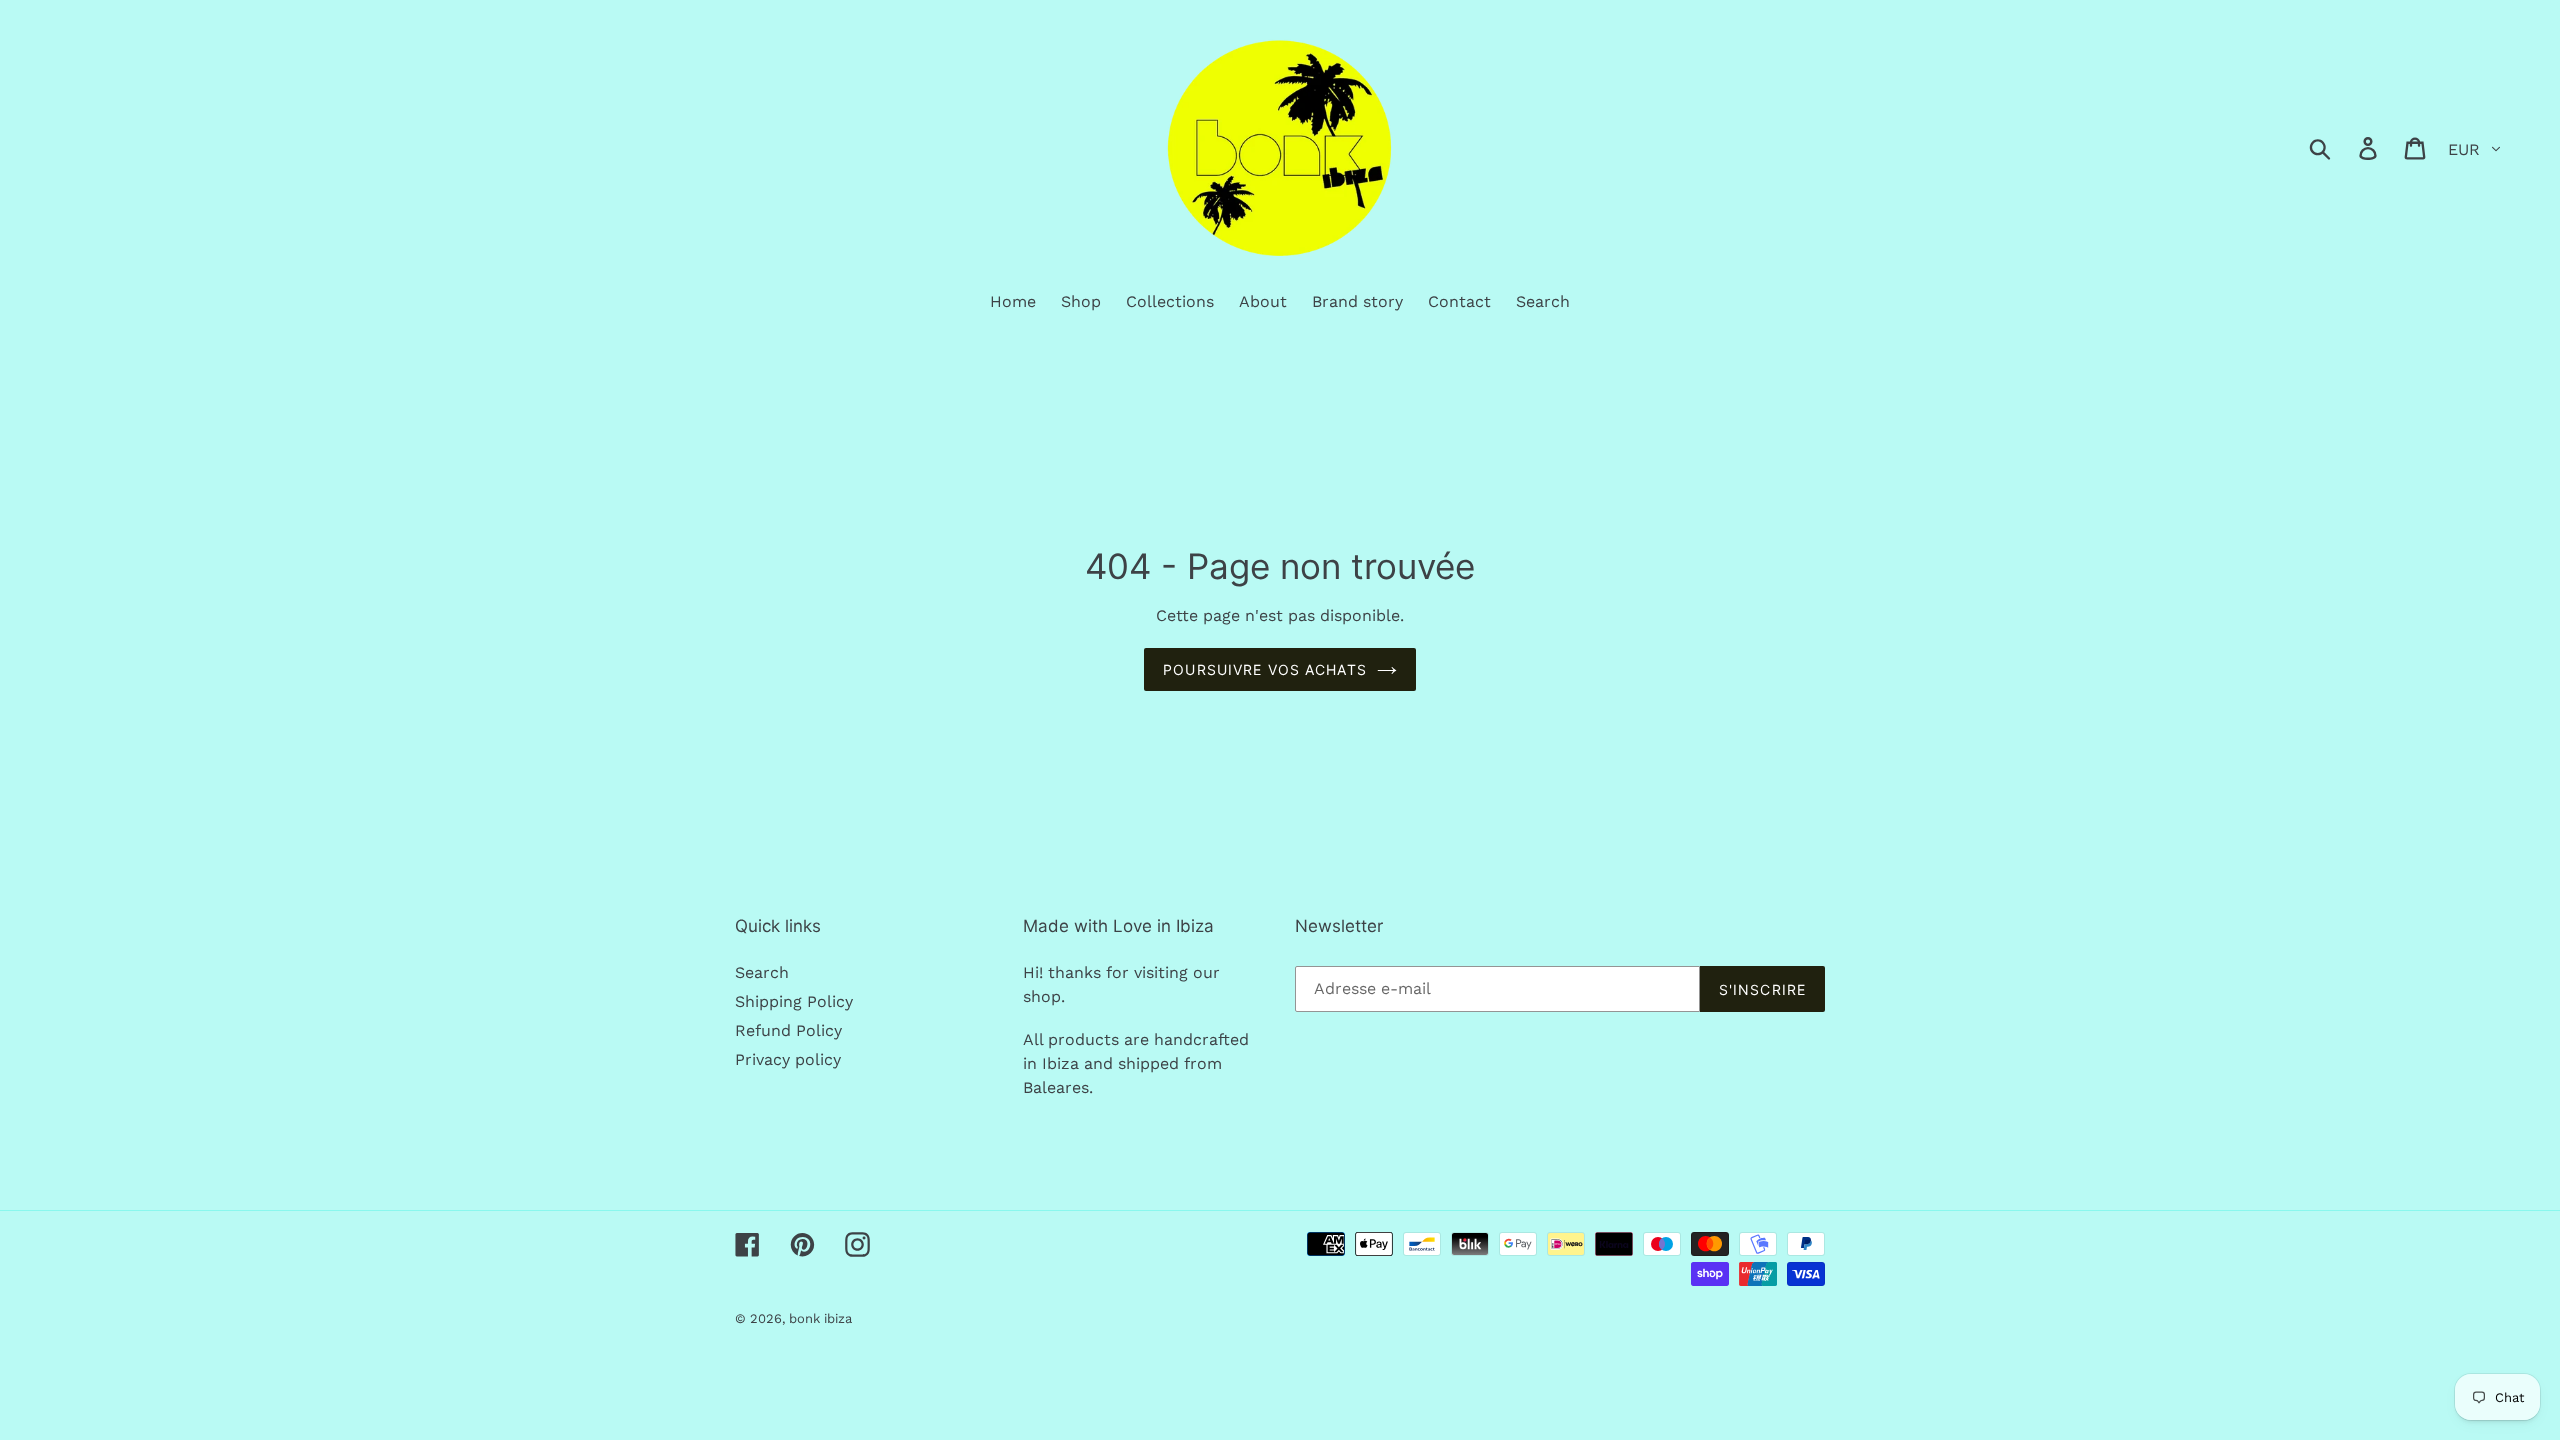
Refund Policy (788, 1030)
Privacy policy (788, 1059)
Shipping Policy (794, 1001)
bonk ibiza (820, 1318)
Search (762, 972)
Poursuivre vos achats (1265, 669)
